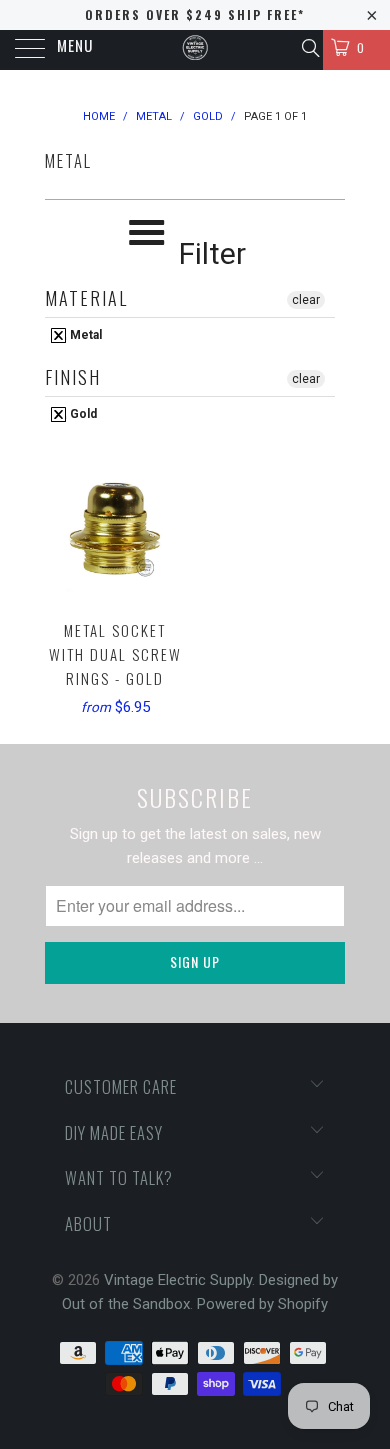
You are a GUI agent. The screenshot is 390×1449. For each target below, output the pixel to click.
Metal (84, 335)
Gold (82, 414)
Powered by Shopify (262, 1304)
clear (306, 300)
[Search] (309, 48)
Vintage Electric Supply (178, 1280)
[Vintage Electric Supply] (195, 50)
